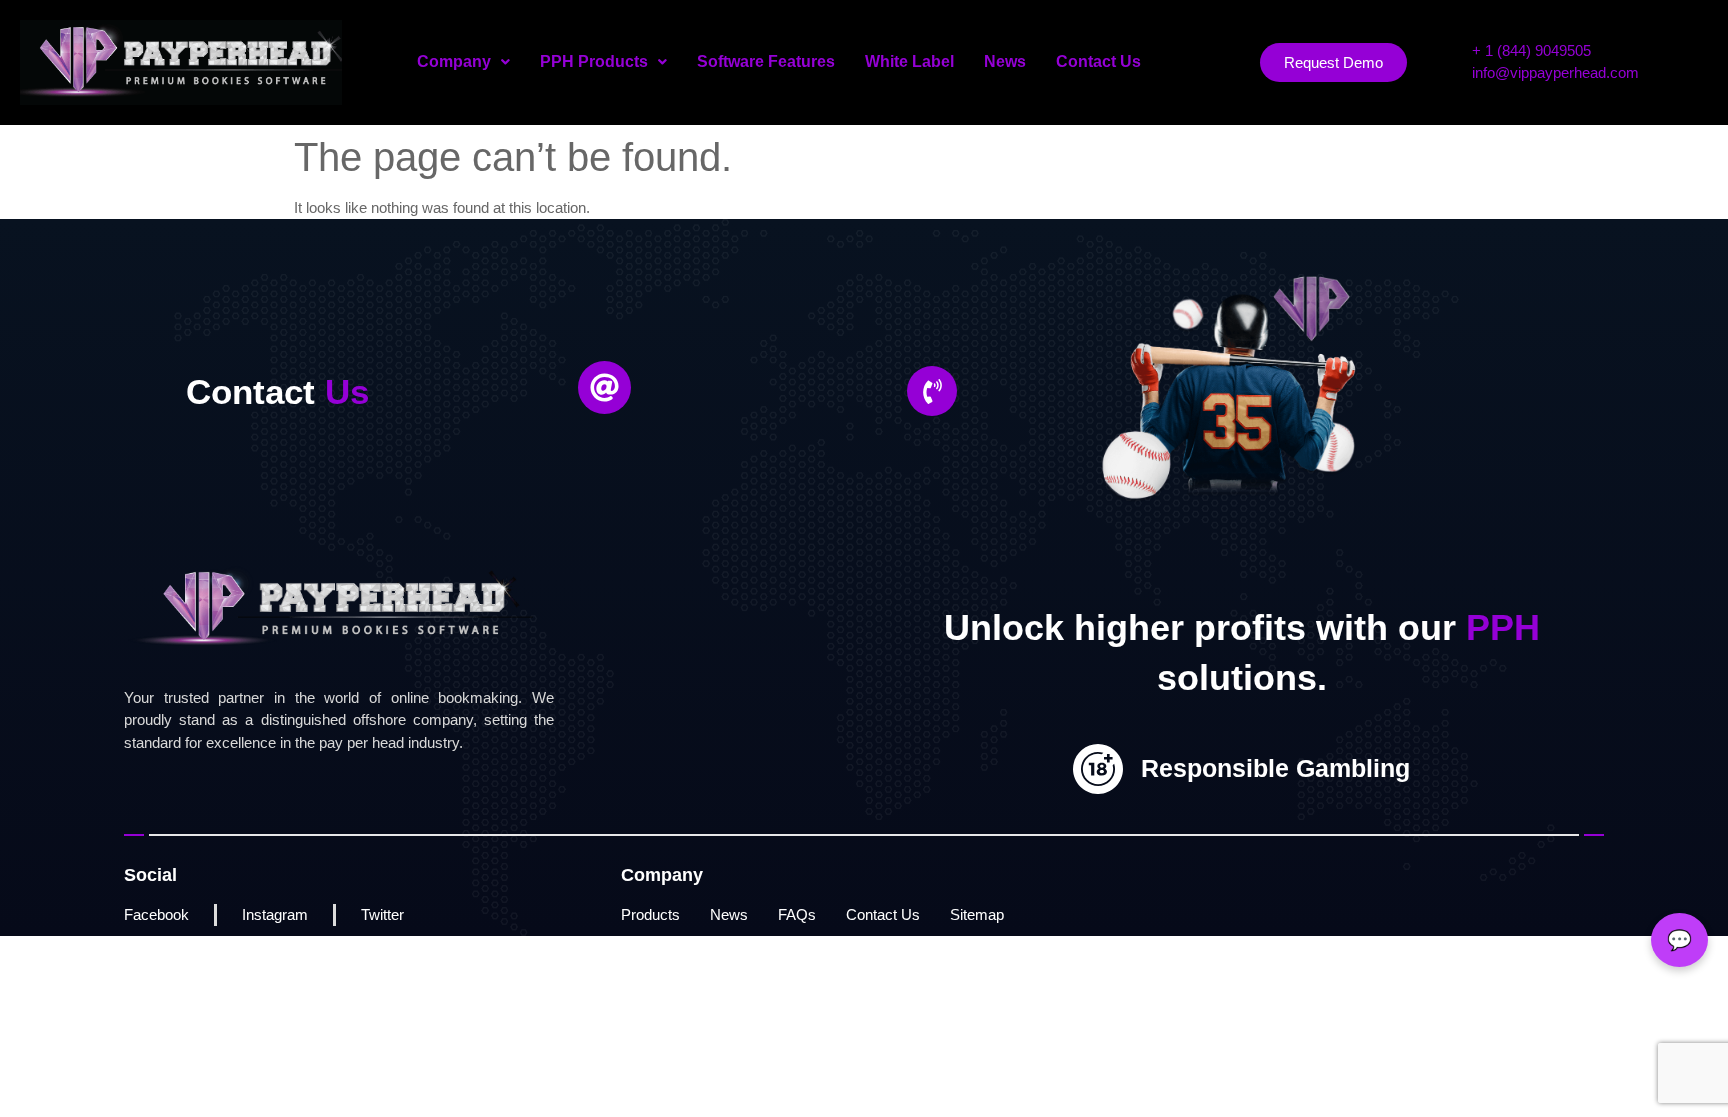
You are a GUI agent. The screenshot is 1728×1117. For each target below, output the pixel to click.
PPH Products (594, 61)
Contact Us (1098, 61)
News (1005, 61)
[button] (463, 62)
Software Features (766, 61)
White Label (909, 61)
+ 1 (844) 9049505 (1531, 50)
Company (454, 61)
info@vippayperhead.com (1555, 72)
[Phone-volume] (932, 391)
